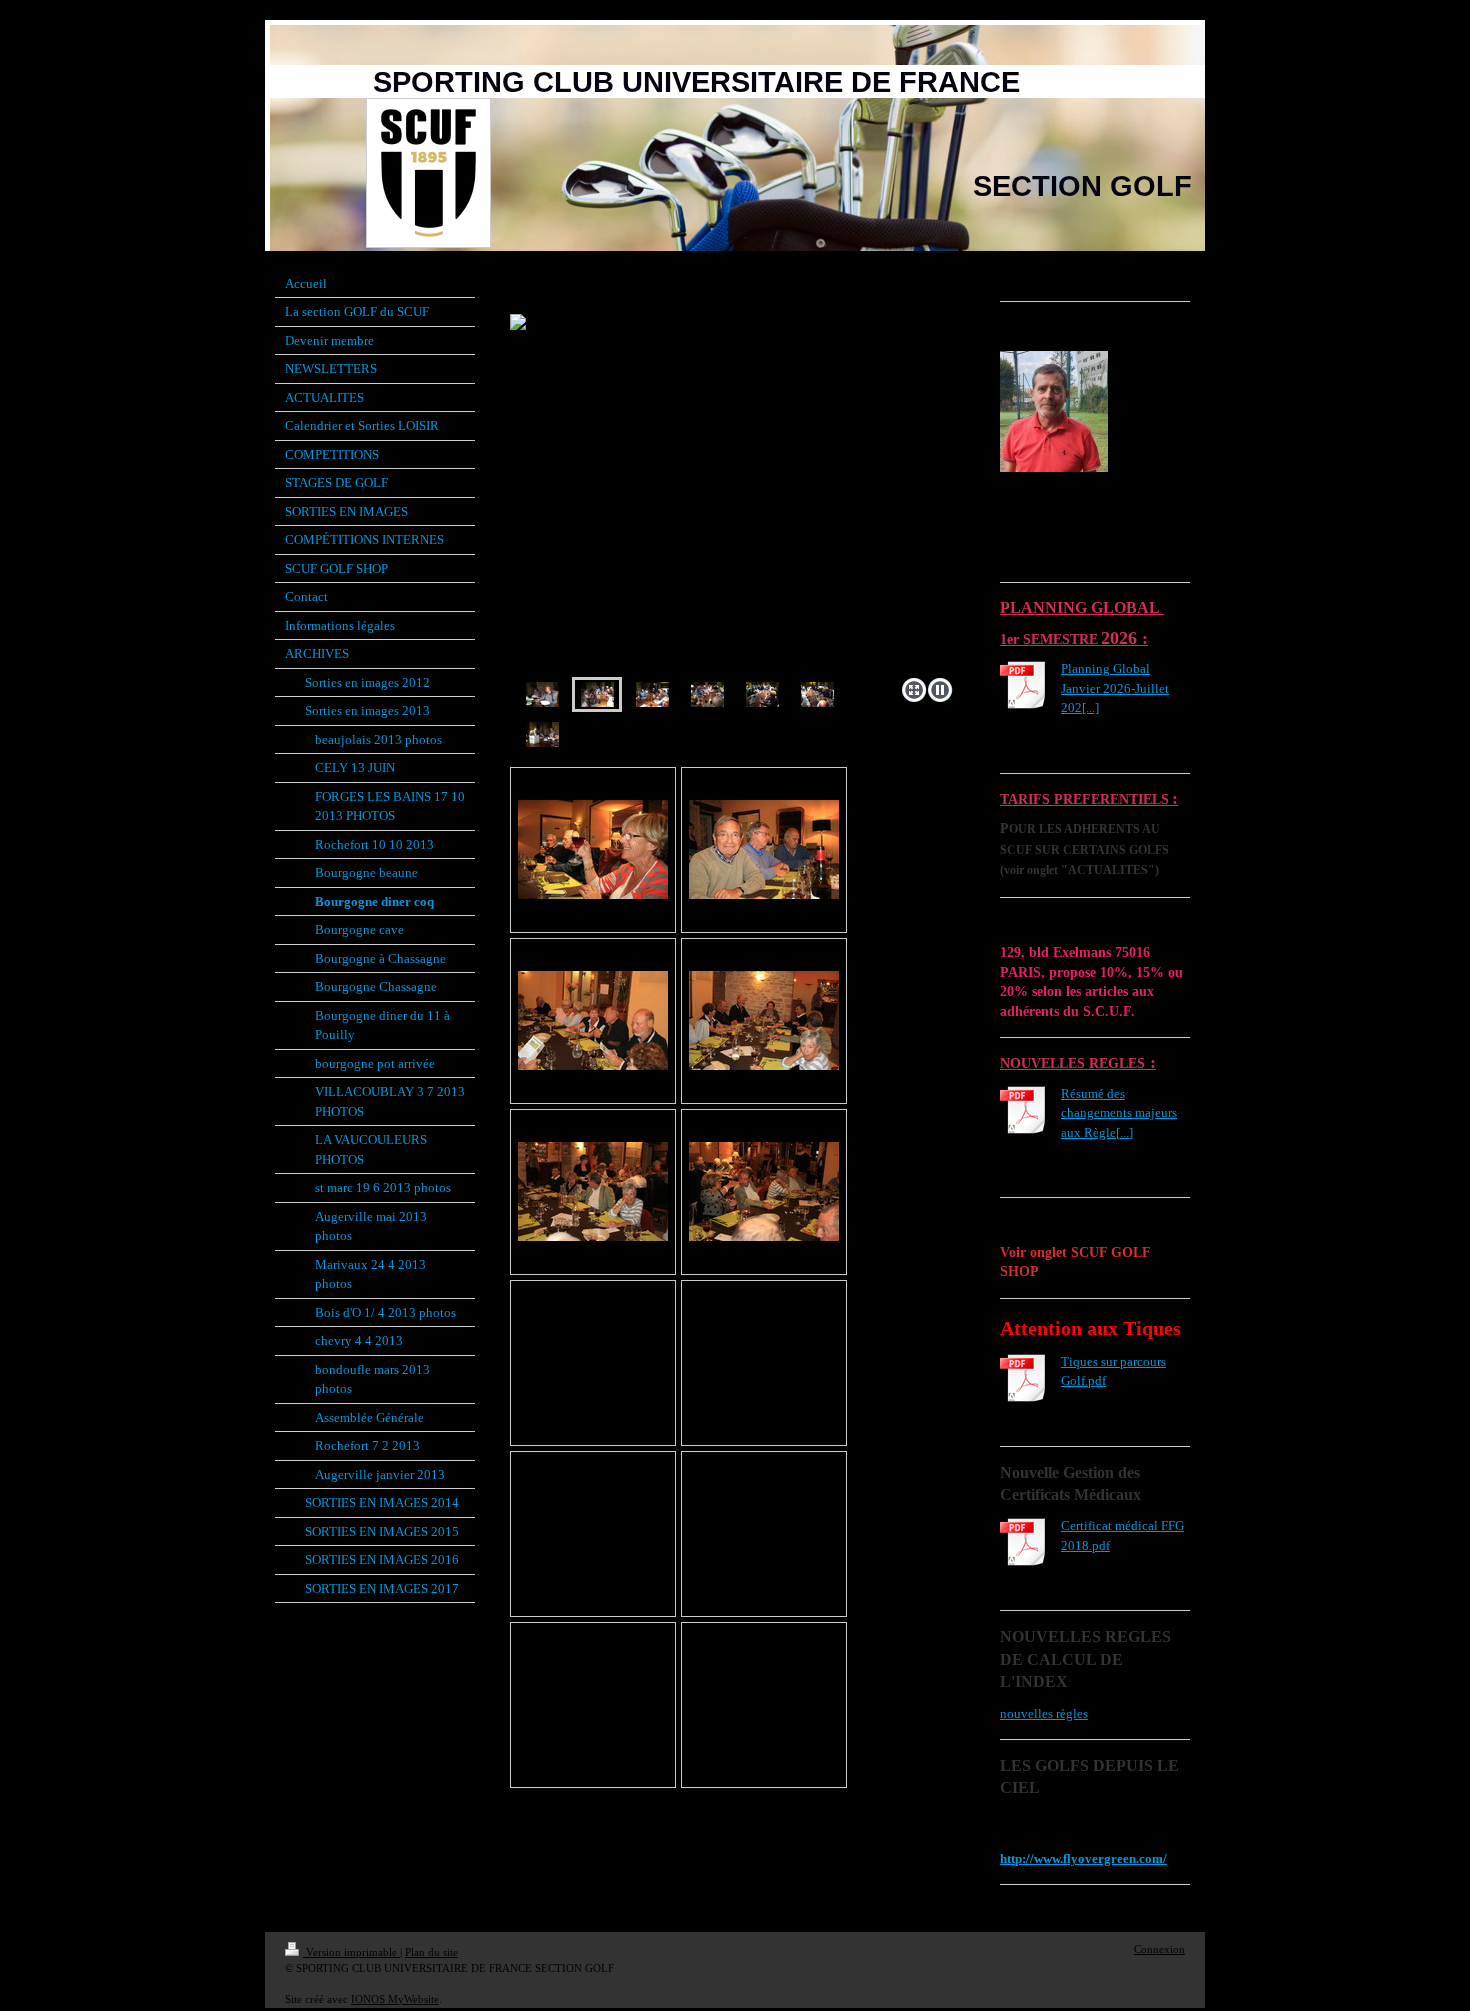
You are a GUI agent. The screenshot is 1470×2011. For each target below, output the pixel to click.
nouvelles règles (1044, 1713)
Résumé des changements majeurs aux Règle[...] (1119, 1113)
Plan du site (431, 1952)
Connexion (1159, 1949)
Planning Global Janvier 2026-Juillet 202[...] (1115, 688)
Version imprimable (351, 1952)
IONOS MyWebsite (395, 1999)
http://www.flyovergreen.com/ (1083, 1858)
